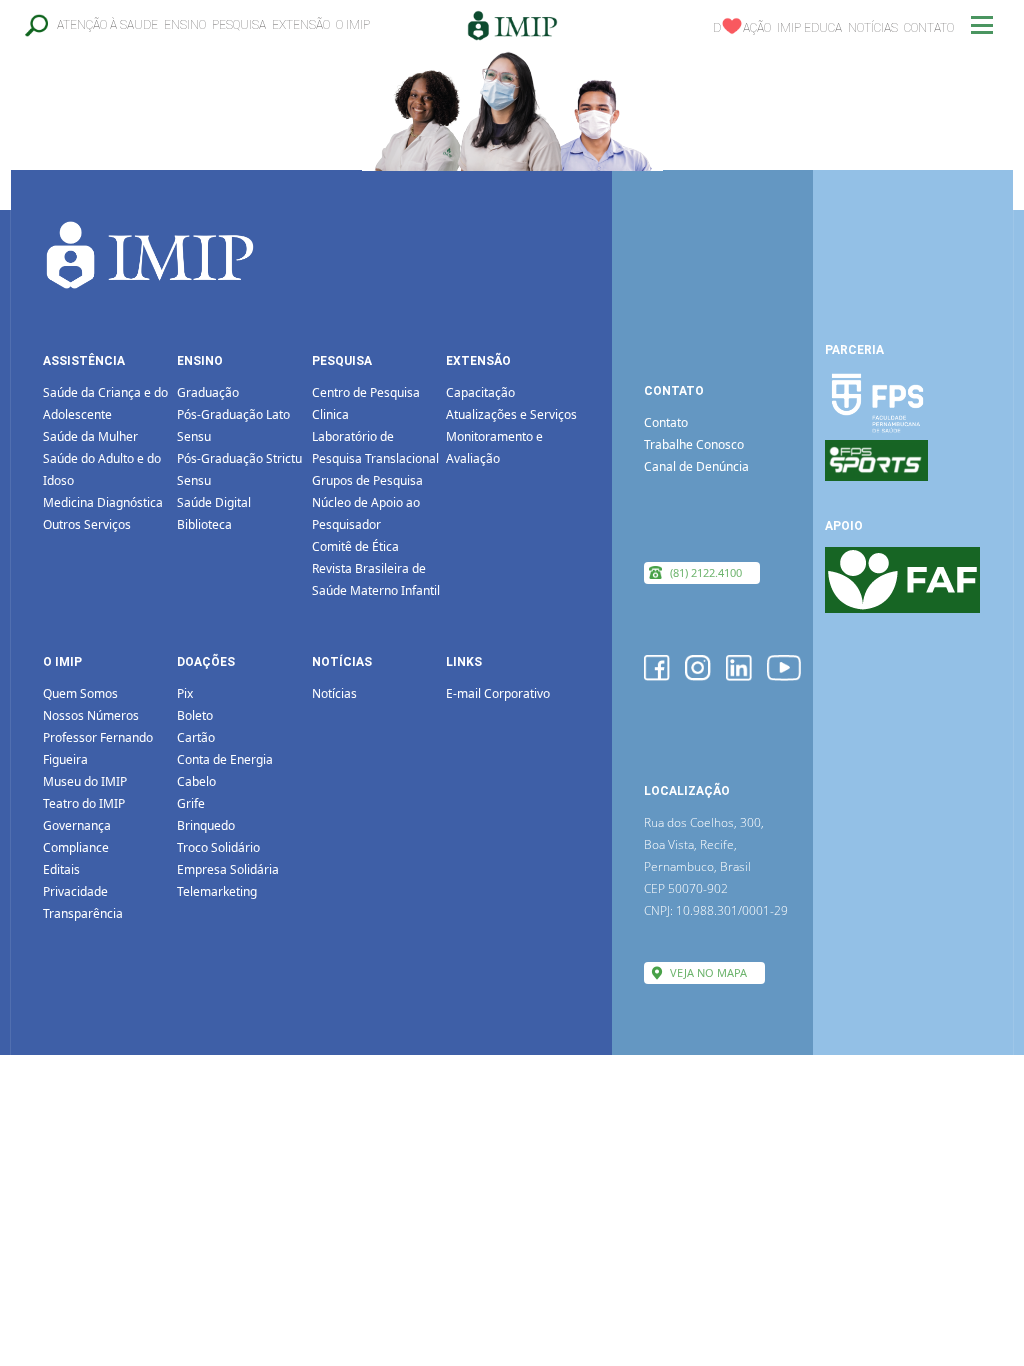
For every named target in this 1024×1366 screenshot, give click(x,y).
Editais (61, 869)
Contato (929, 28)
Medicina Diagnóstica (103, 502)
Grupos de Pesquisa (367, 480)
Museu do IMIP (85, 781)
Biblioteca (204, 524)
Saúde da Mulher (90, 436)
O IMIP (353, 25)
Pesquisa (239, 25)
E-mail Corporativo (498, 693)
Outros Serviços (87, 524)
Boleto (195, 715)
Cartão (196, 737)
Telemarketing (217, 891)
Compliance (76, 847)
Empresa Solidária (228, 869)
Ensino (185, 25)
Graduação (208, 392)
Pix (185, 693)
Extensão (301, 25)
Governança (77, 825)
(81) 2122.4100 (706, 572)
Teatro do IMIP (84, 803)
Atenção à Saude (107, 25)
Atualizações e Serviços (511, 414)
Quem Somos (80, 693)
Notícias (873, 28)
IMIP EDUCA (809, 28)
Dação (742, 28)
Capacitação (480, 392)
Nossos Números (91, 715)
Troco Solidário (218, 847)
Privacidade (75, 891)
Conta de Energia (225, 759)
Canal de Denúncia (696, 466)
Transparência (83, 913)
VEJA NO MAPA (708, 972)
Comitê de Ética (355, 546)
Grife (191, 803)
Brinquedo (206, 825)
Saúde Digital (214, 502)
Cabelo (196, 781)
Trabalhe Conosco (694, 444)
